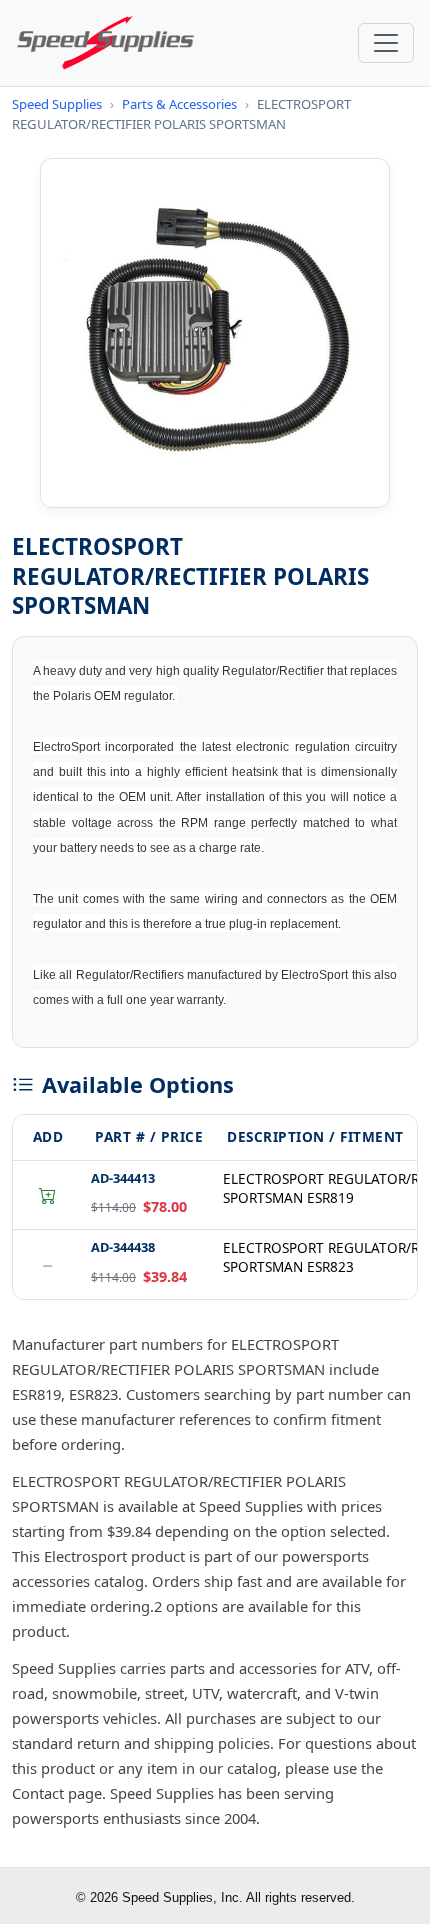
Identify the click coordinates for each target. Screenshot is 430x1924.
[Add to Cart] (48, 1195)
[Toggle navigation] (386, 43)
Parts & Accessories (179, 104)
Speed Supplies (57, 104)
